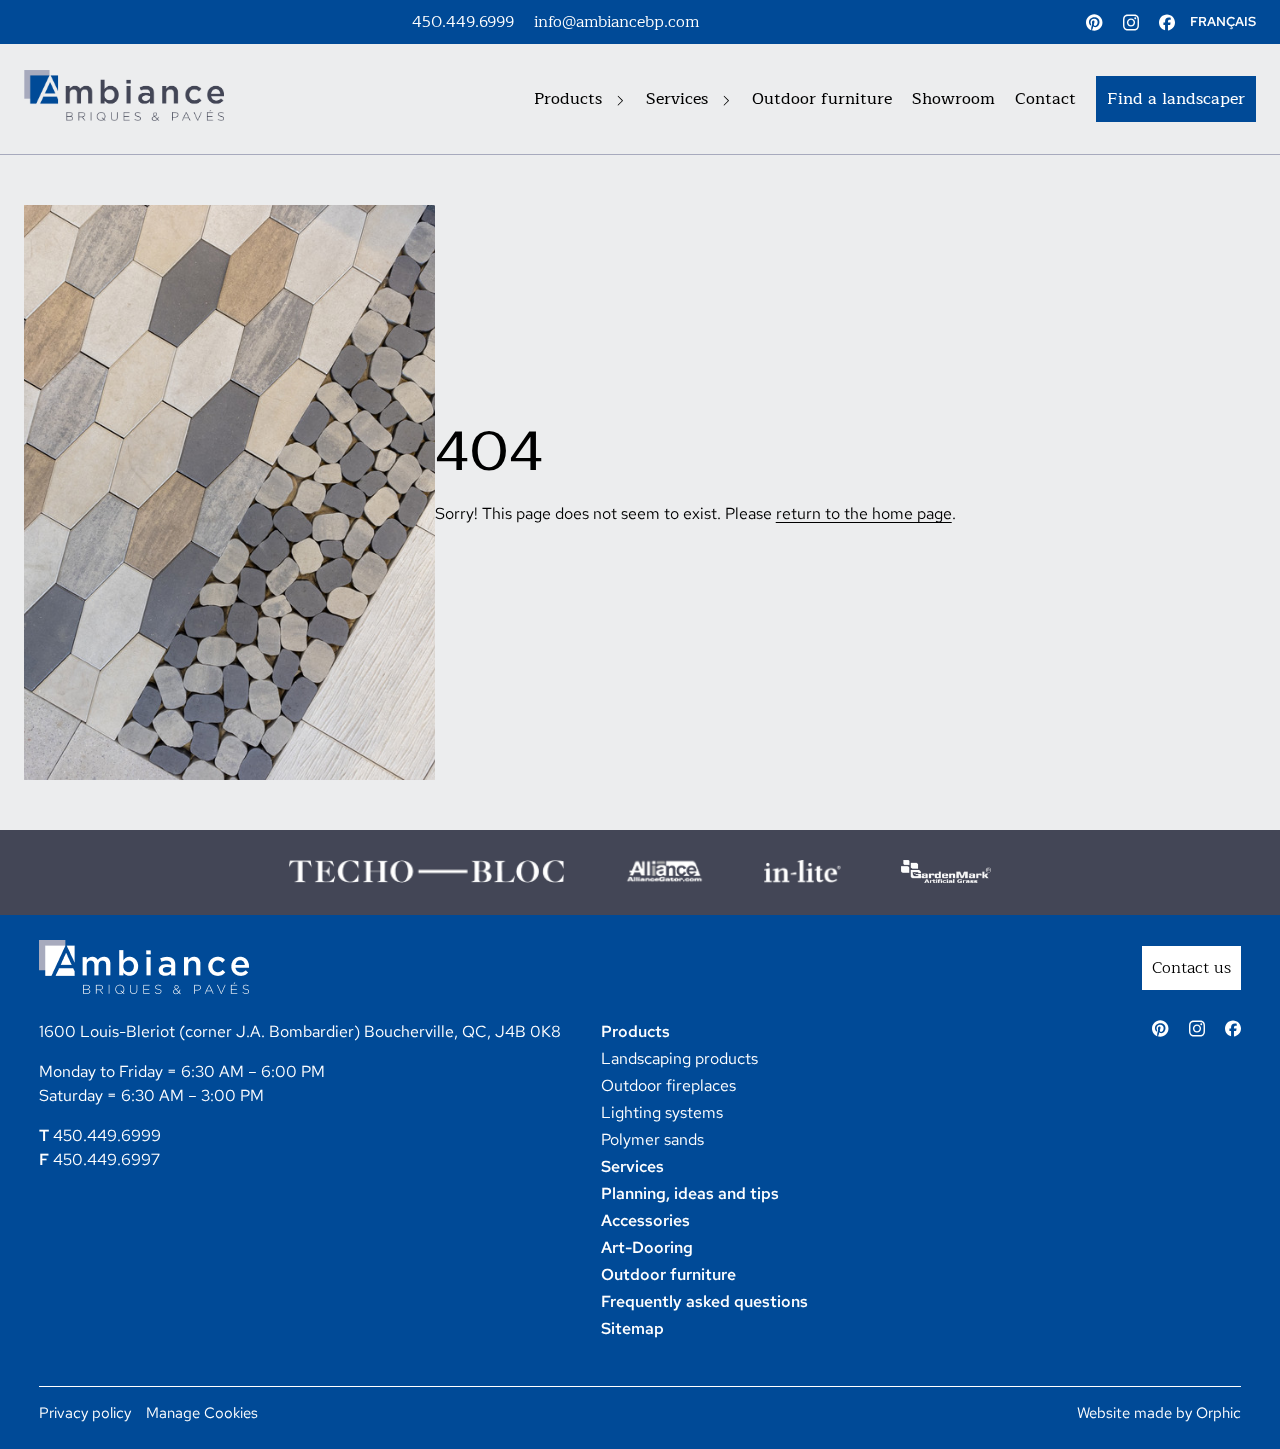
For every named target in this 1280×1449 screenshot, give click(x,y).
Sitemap (632, 1328)
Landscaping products (679, 1058)
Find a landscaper (1176, 99)
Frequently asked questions (704, 1301)
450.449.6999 (463, 22)
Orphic (1218, 1413)
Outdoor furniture (822, 99)
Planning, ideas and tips (690, 1193)
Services (679, 99)
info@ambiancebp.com (616, 22)
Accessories (645, 1220)
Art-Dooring (647, 1247)
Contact (1045, 99)
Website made (1124, 1413)
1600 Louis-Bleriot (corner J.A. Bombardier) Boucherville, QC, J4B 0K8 (300, 1031)
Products (570, 99)
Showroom (953, 99)
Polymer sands (652, 1139)
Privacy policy (85, 1413)
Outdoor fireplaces (668, 1085)
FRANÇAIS (1223, 21)
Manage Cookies (202, 1413)
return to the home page (864, 513)
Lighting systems (662, 1112)
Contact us (1191, 968)
